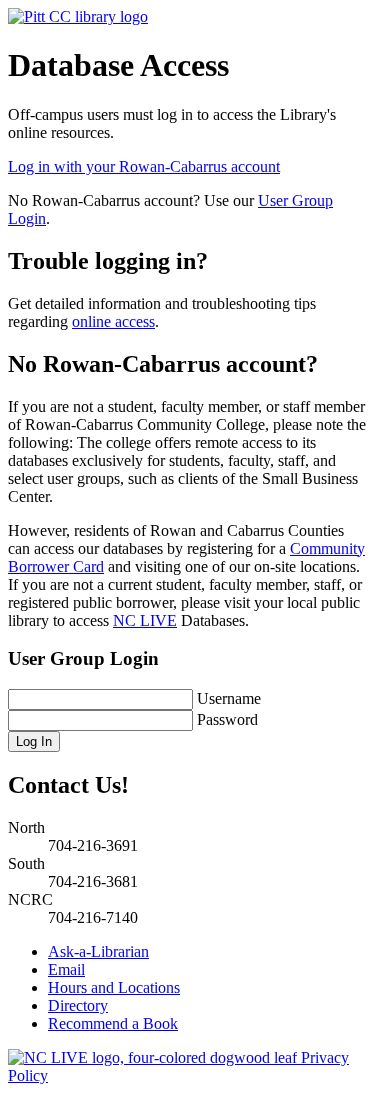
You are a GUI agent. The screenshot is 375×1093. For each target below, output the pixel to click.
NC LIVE (145, 620)
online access (113, 321)
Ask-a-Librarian (98, 951)
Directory (78, 1005)
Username (229, 698)
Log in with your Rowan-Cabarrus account (144, 166)
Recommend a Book (113, 1023)
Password (227, 719)
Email (66, 969)
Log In (34, 741)
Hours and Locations (114, 987)
